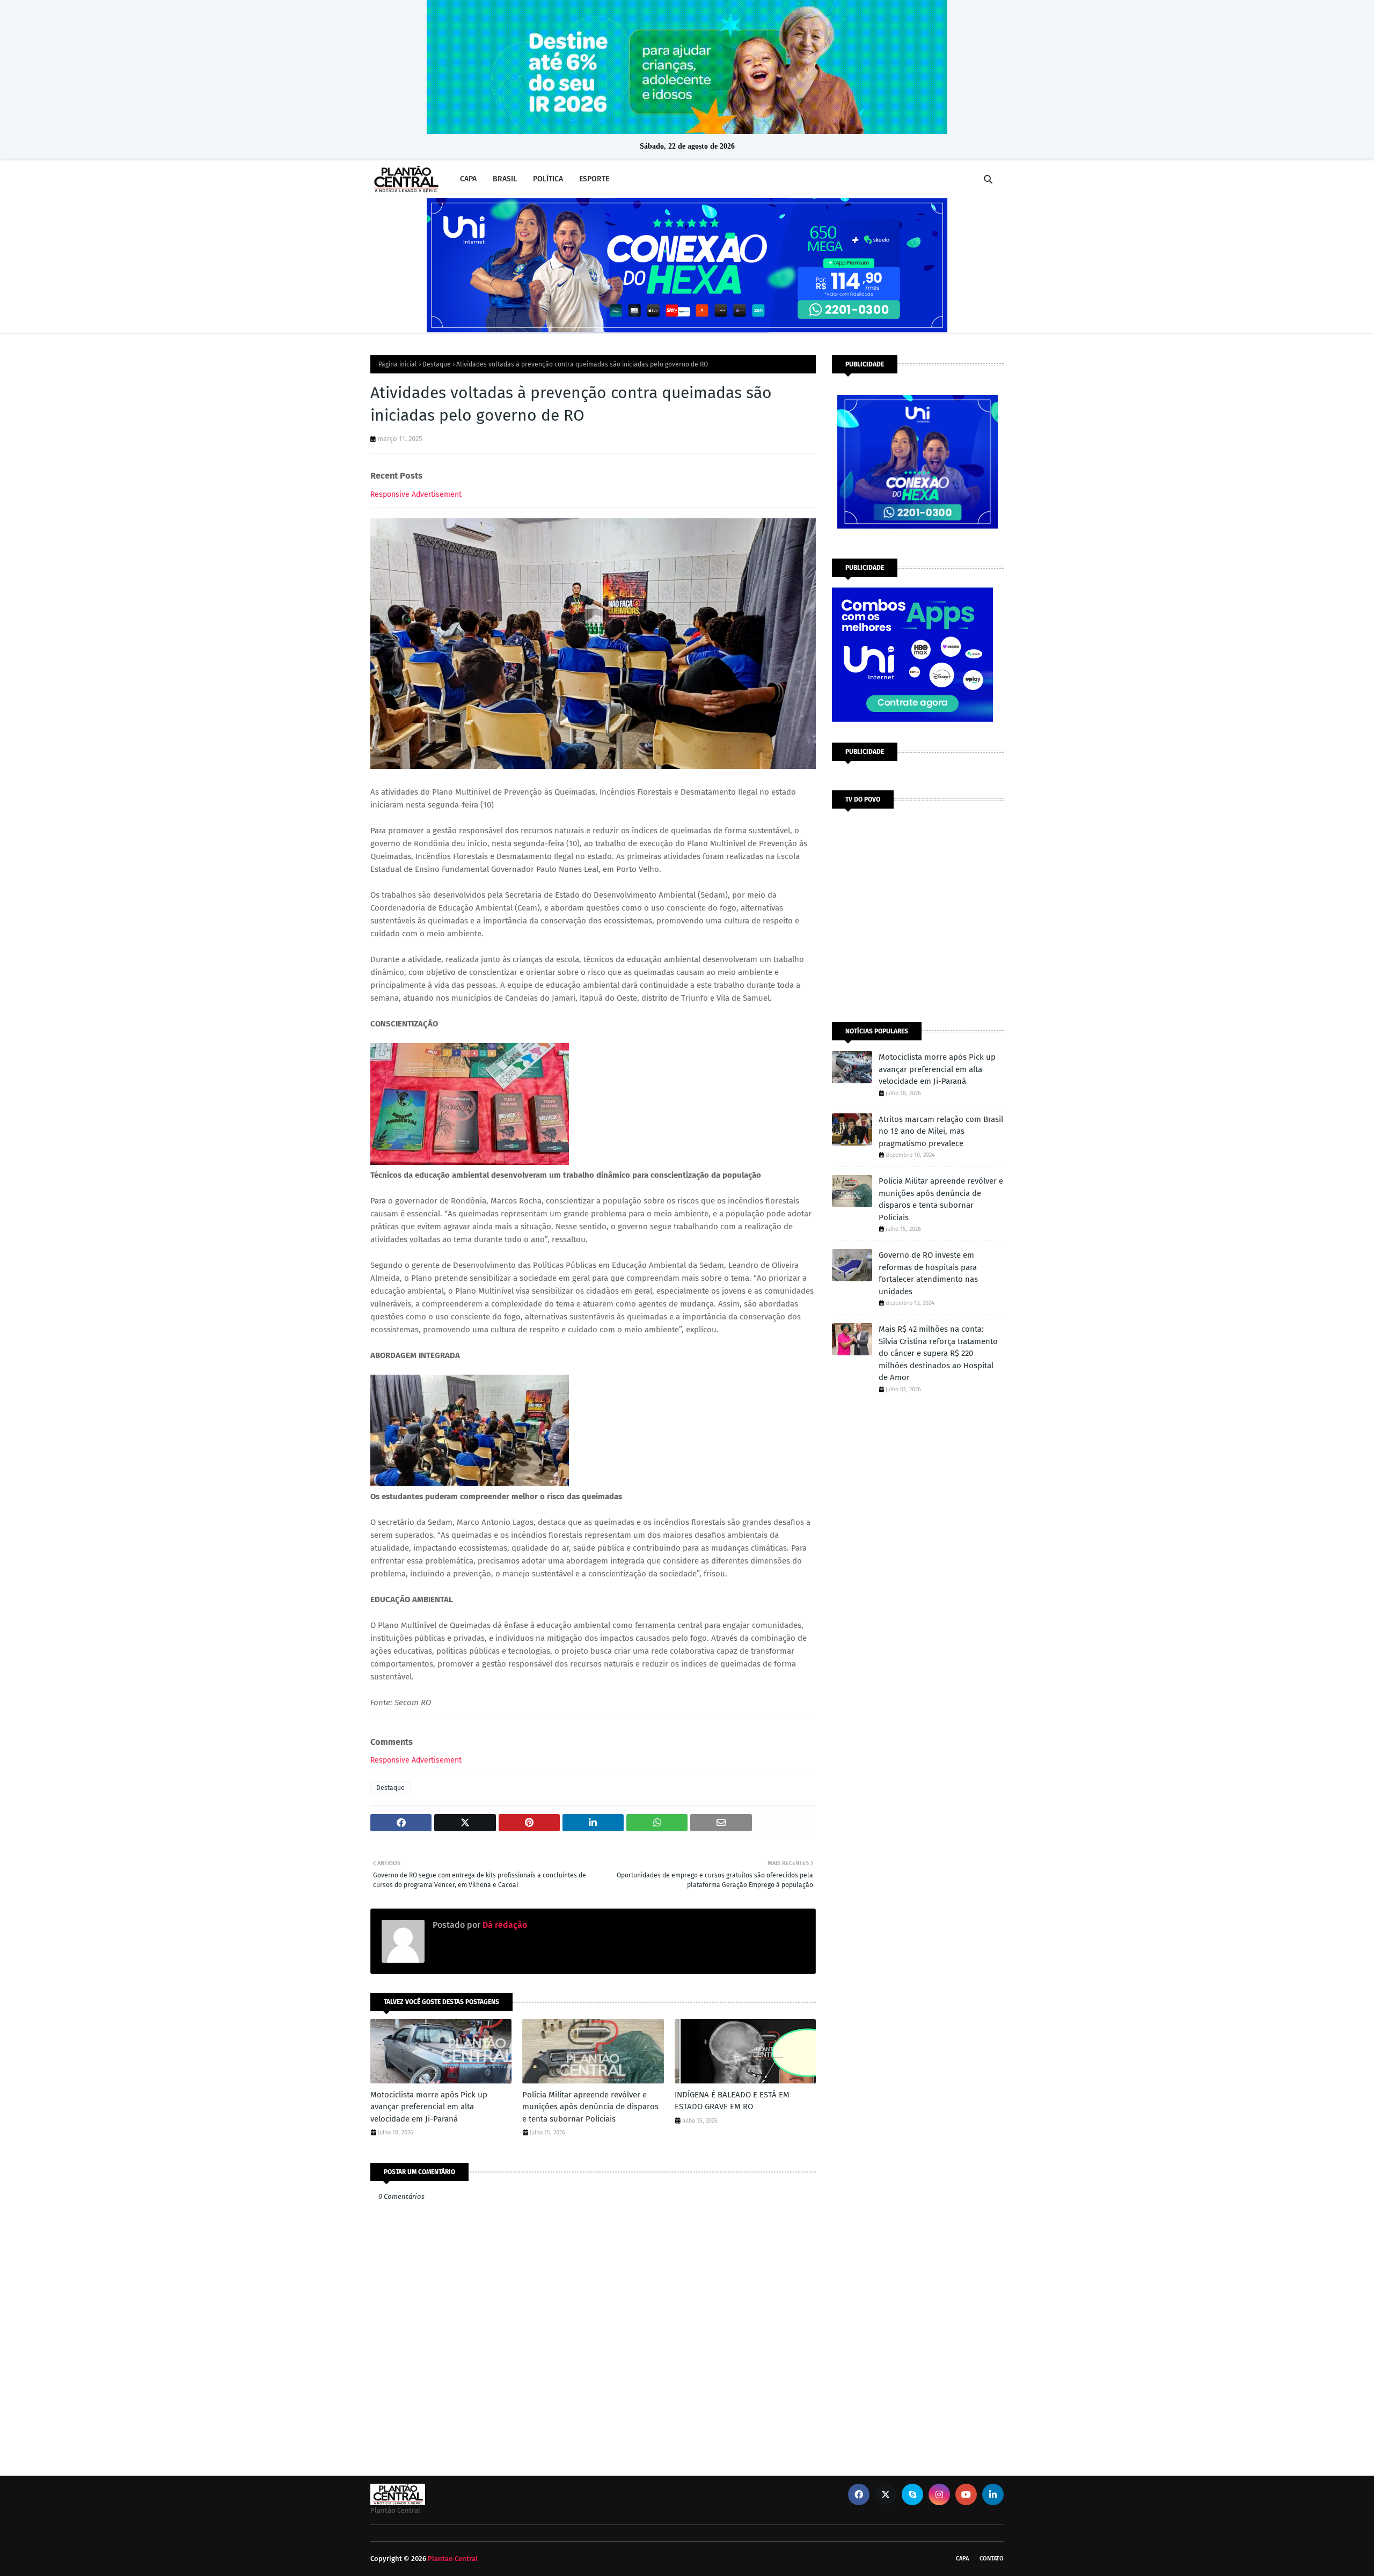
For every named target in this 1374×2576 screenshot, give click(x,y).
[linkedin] (993, 2494)
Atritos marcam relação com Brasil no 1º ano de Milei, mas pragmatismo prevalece (941, 1131)
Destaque (437, 364)
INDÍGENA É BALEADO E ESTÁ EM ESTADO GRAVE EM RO (732, 2101)
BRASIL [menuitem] (505, 179)
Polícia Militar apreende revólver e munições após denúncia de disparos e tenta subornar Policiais (590, 2107)
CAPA (962, 2559)
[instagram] (939, 2494)
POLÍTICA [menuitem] (548, 179)
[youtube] (966, 2494)
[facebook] (859, 2494)
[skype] (912, 2494)
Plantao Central (453, 2559)
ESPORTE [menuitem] (594, 179)
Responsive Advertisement (416, 494)
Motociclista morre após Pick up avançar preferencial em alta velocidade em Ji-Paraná (429, 2107)
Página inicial (398, 364)
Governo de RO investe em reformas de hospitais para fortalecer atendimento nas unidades (928, 1273)
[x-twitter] (886, 2494)
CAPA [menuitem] (468, 179)
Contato (992, 2559)
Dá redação (504, 1925)
